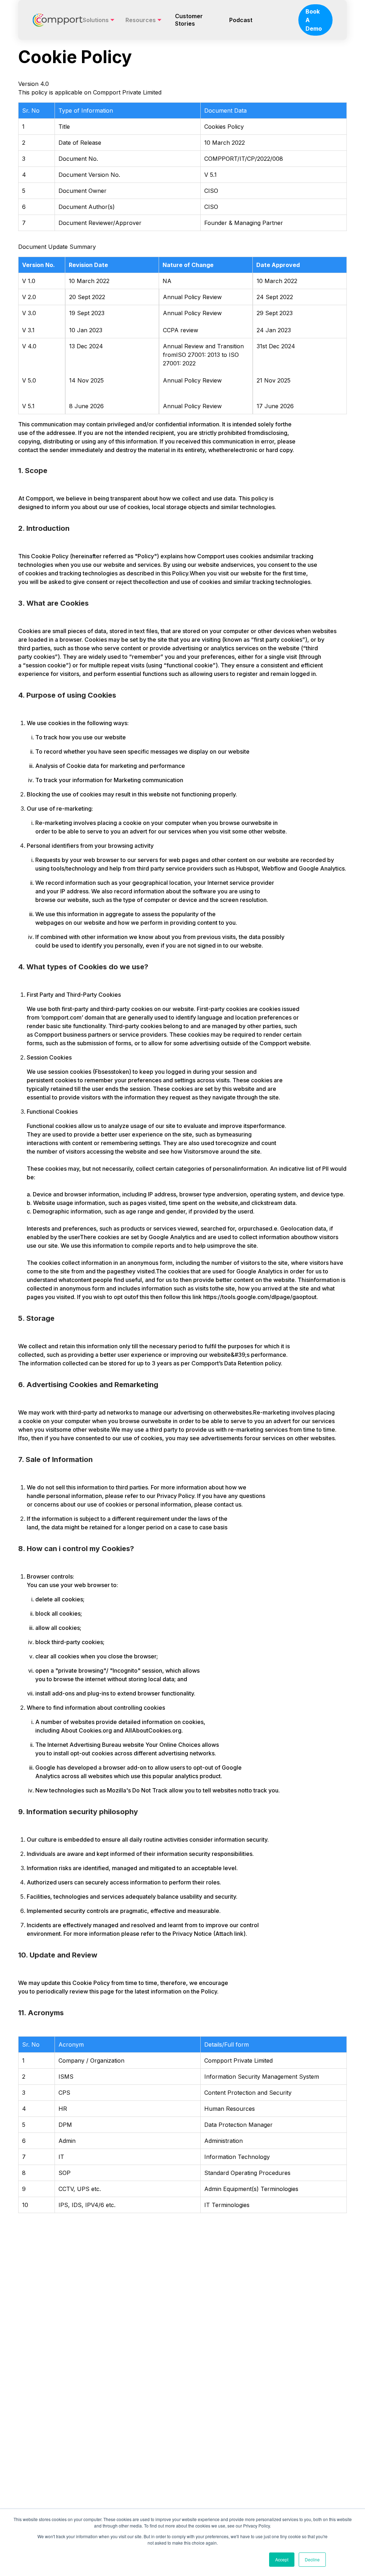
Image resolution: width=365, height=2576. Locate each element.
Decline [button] (312, 2559)
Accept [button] (282, 2559)
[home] (58, 20)
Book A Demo (314, 20)
